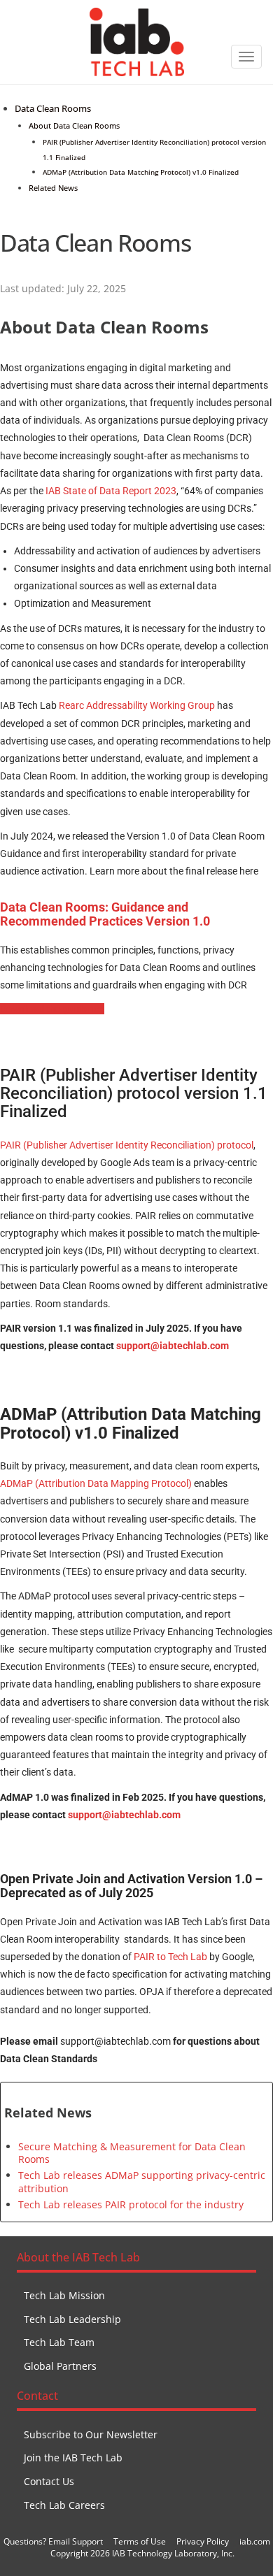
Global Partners (60, 2366)
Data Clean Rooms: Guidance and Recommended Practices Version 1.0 (105, 914)
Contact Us (49, 2481)
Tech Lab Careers (64, 2505)
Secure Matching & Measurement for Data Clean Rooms (132, 2153)
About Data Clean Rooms (74, 125)
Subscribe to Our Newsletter (91, 2434)
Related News (53, 188)
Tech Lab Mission (64, 2295)
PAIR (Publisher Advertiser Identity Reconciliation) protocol (127, 1145)
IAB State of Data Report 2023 (111, 491)
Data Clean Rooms (53, 109)
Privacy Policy (203, 2541)
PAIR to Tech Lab (170, 1957)
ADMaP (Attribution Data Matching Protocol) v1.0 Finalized (141, 172)
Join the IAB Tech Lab (73, 2458)
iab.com (255, 2541)
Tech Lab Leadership (72, 2319)
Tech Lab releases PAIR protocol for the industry (131, 2204)
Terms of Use (140, 2541)
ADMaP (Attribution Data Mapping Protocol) (96, 1483)
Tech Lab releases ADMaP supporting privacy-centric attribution (142, 2181)
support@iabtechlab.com (173, 1346)
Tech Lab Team (59, 2342)
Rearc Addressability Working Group (137, 705)
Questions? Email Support (53, 2541)
